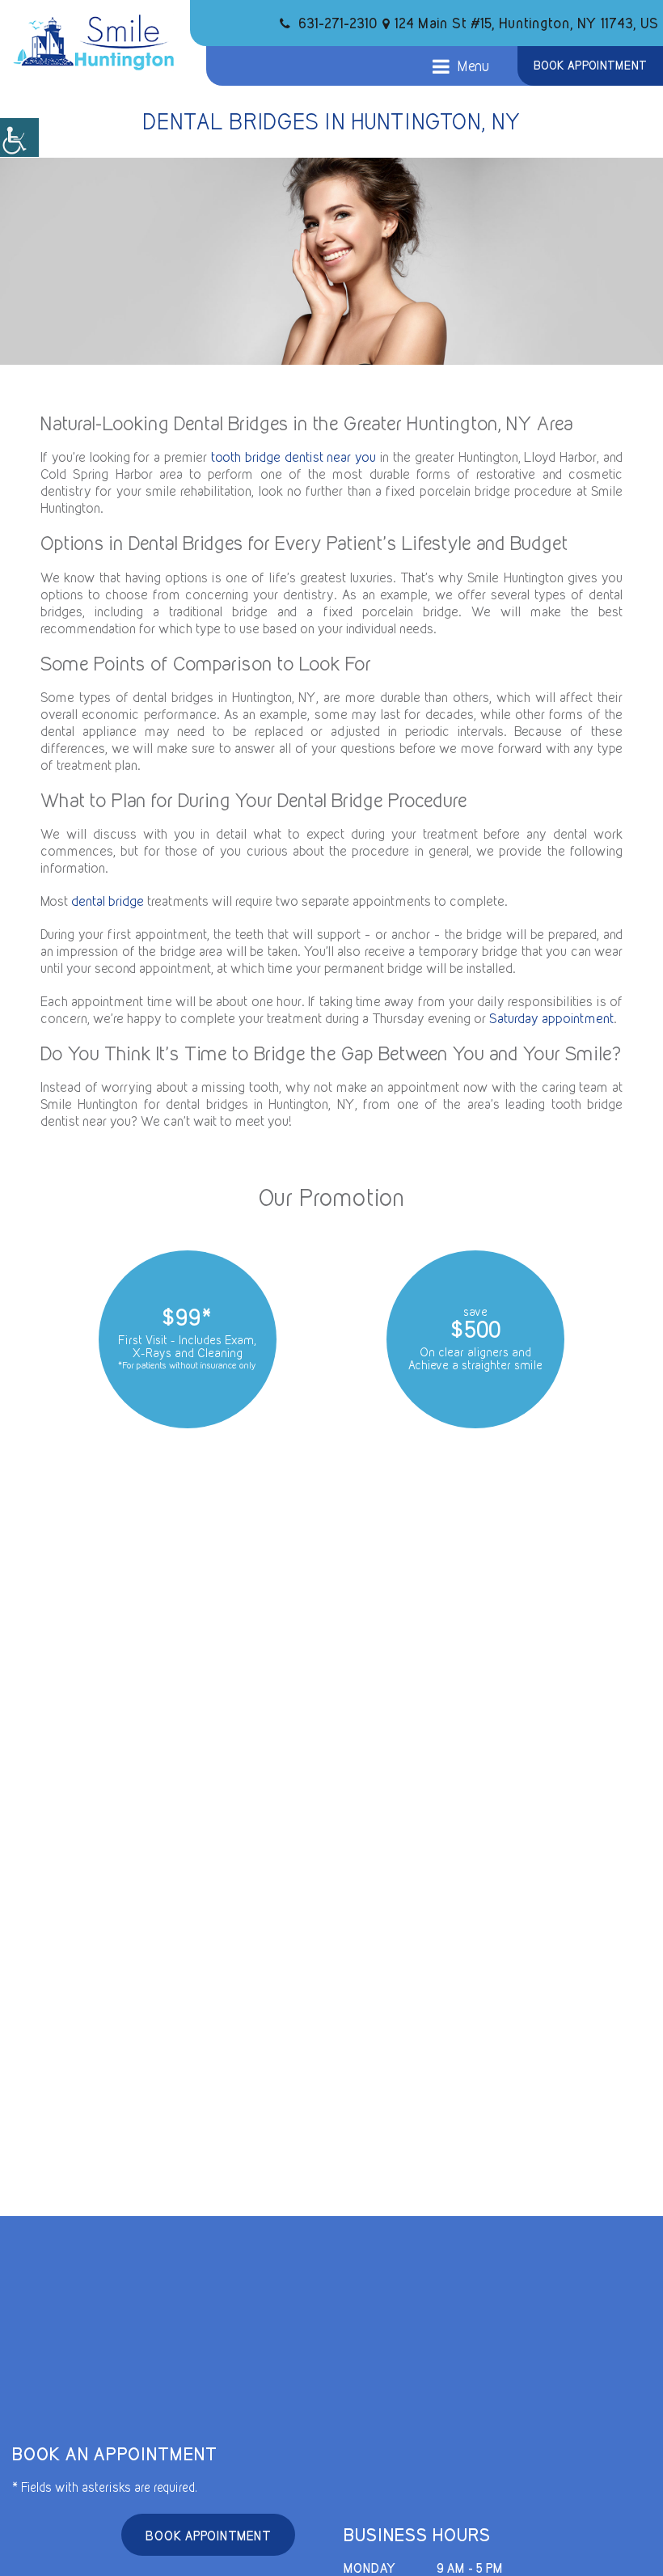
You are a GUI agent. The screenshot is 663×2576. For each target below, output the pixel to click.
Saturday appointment (551, 1018)
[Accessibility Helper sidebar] (19, 137)
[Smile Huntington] (93, 42)
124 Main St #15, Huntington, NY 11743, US (527, 23)
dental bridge (108, 901)
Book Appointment (590, 66)
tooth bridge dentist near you (293, 457)
